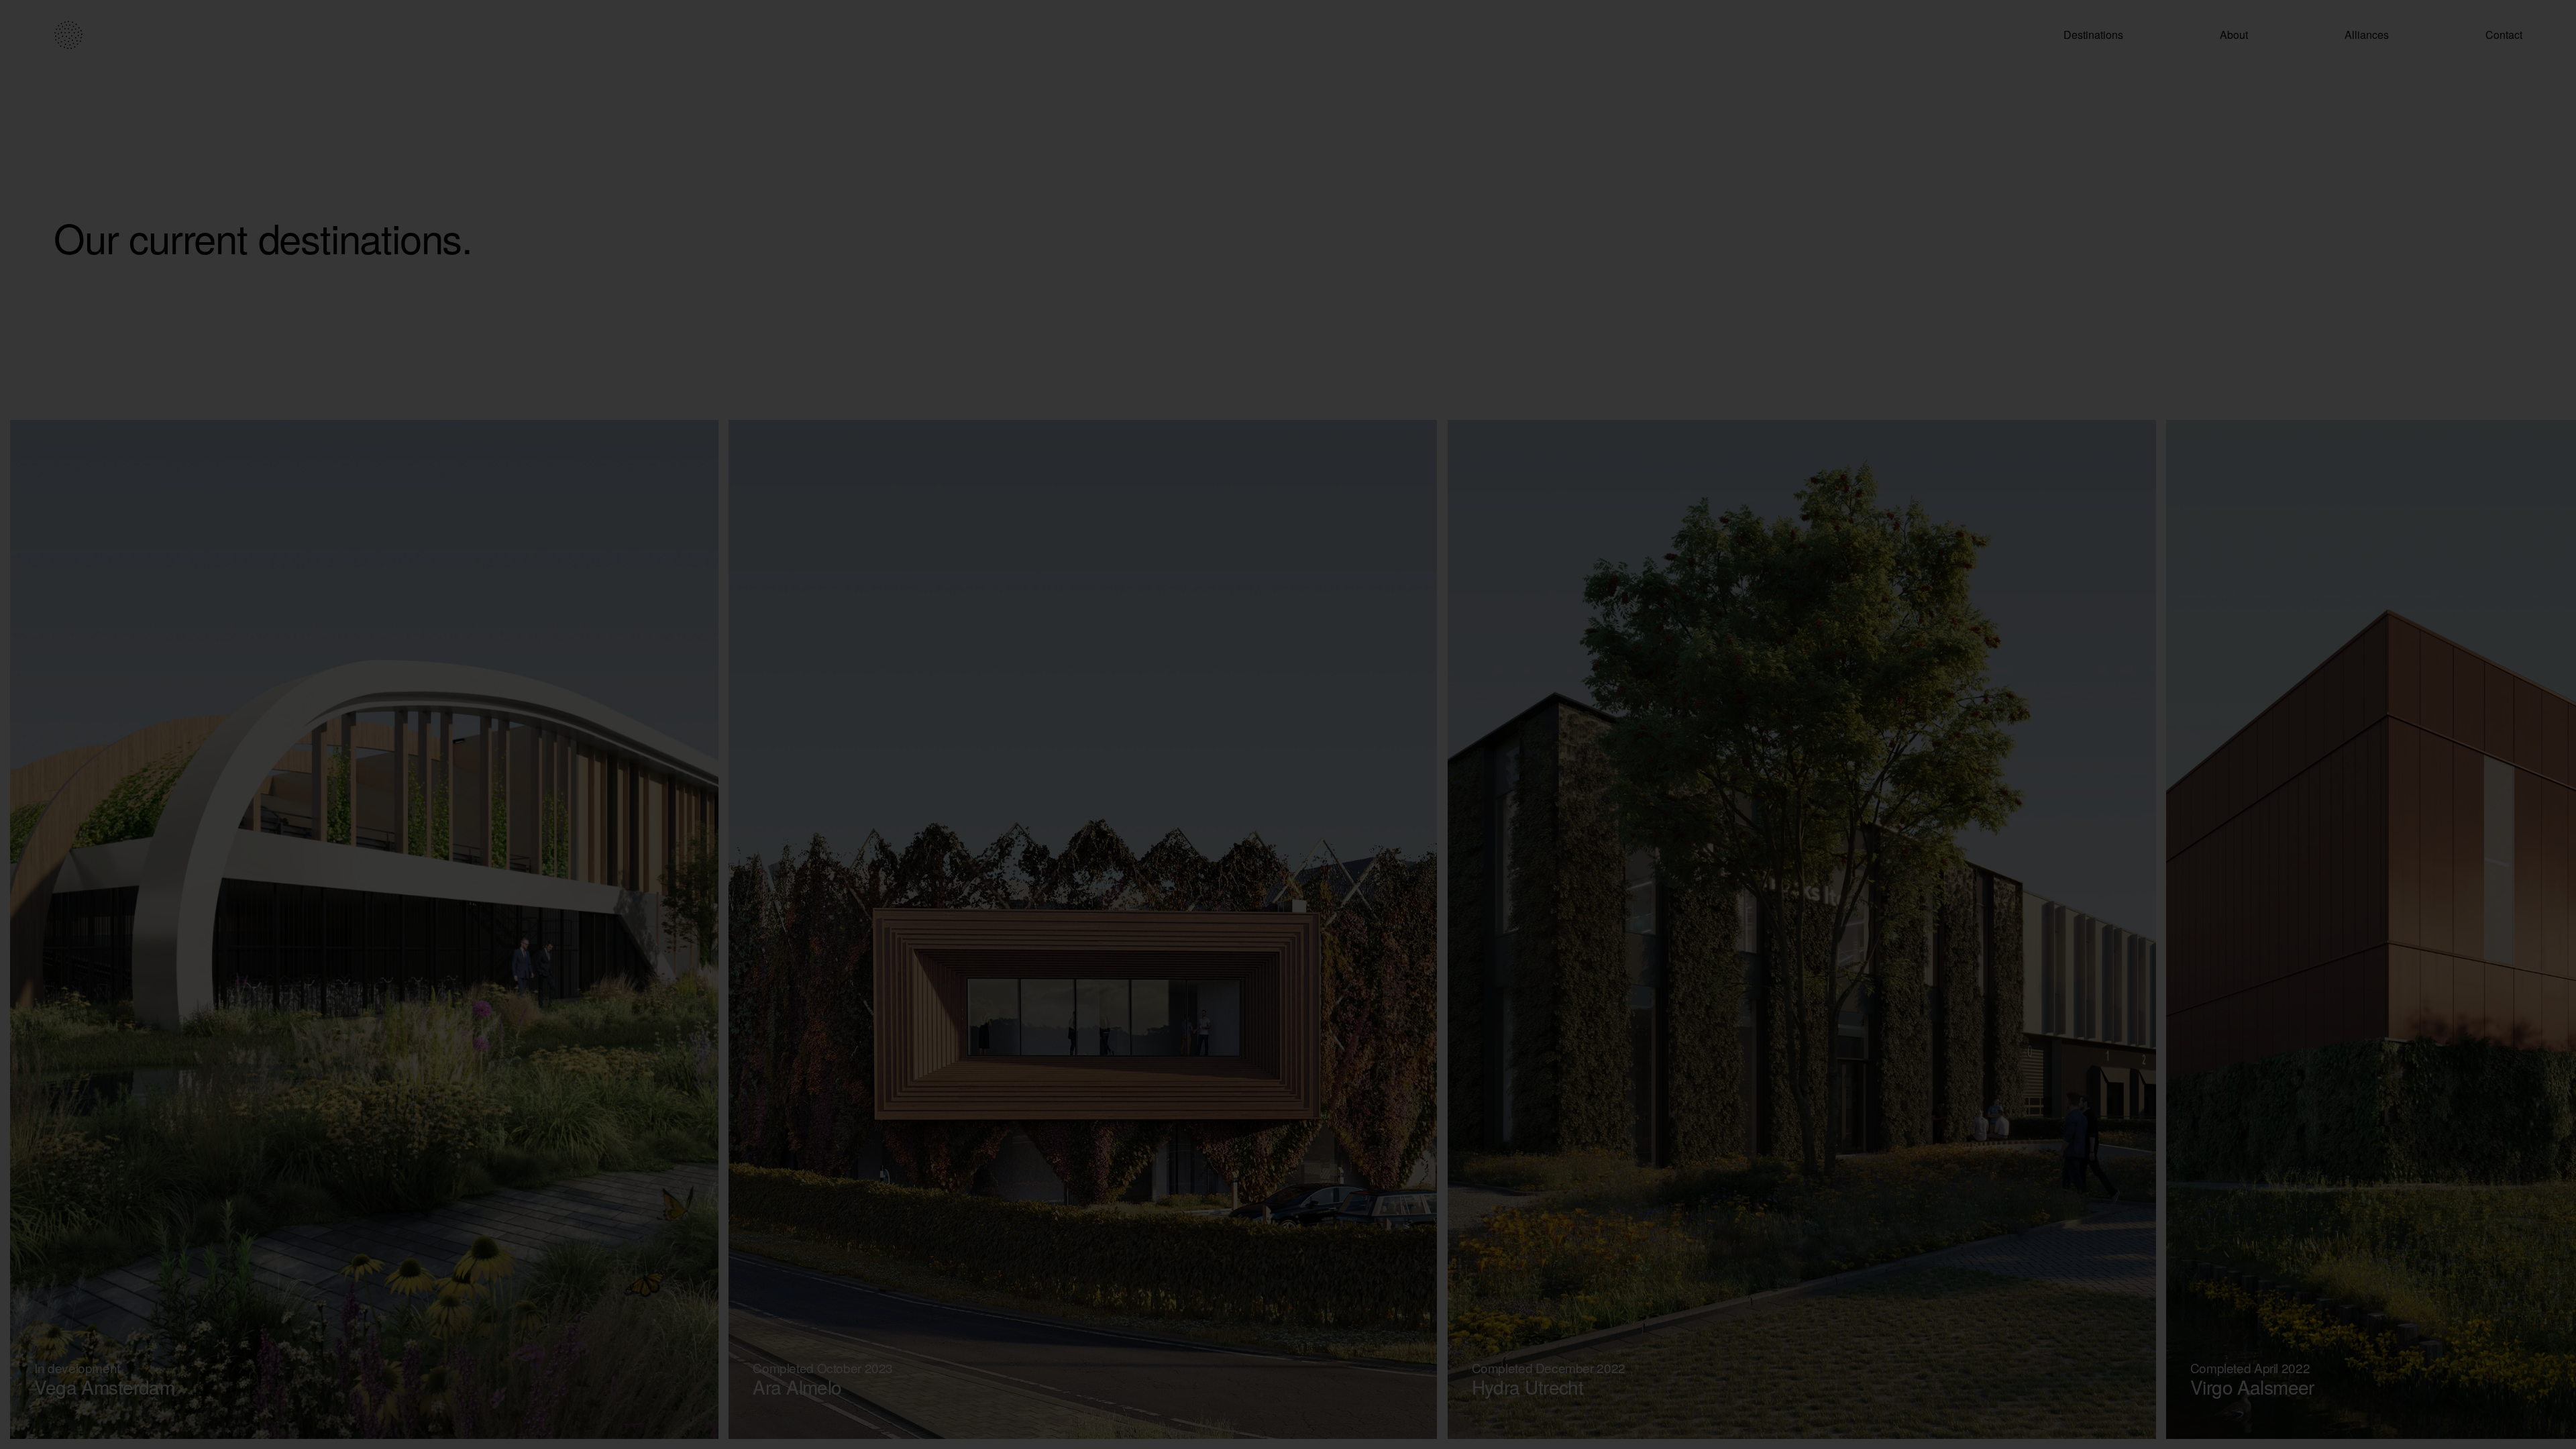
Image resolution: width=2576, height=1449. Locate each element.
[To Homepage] (68, 35)
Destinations (2093, 35)
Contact (2504, 35)
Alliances (2367, 35)
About (2234, 35)
